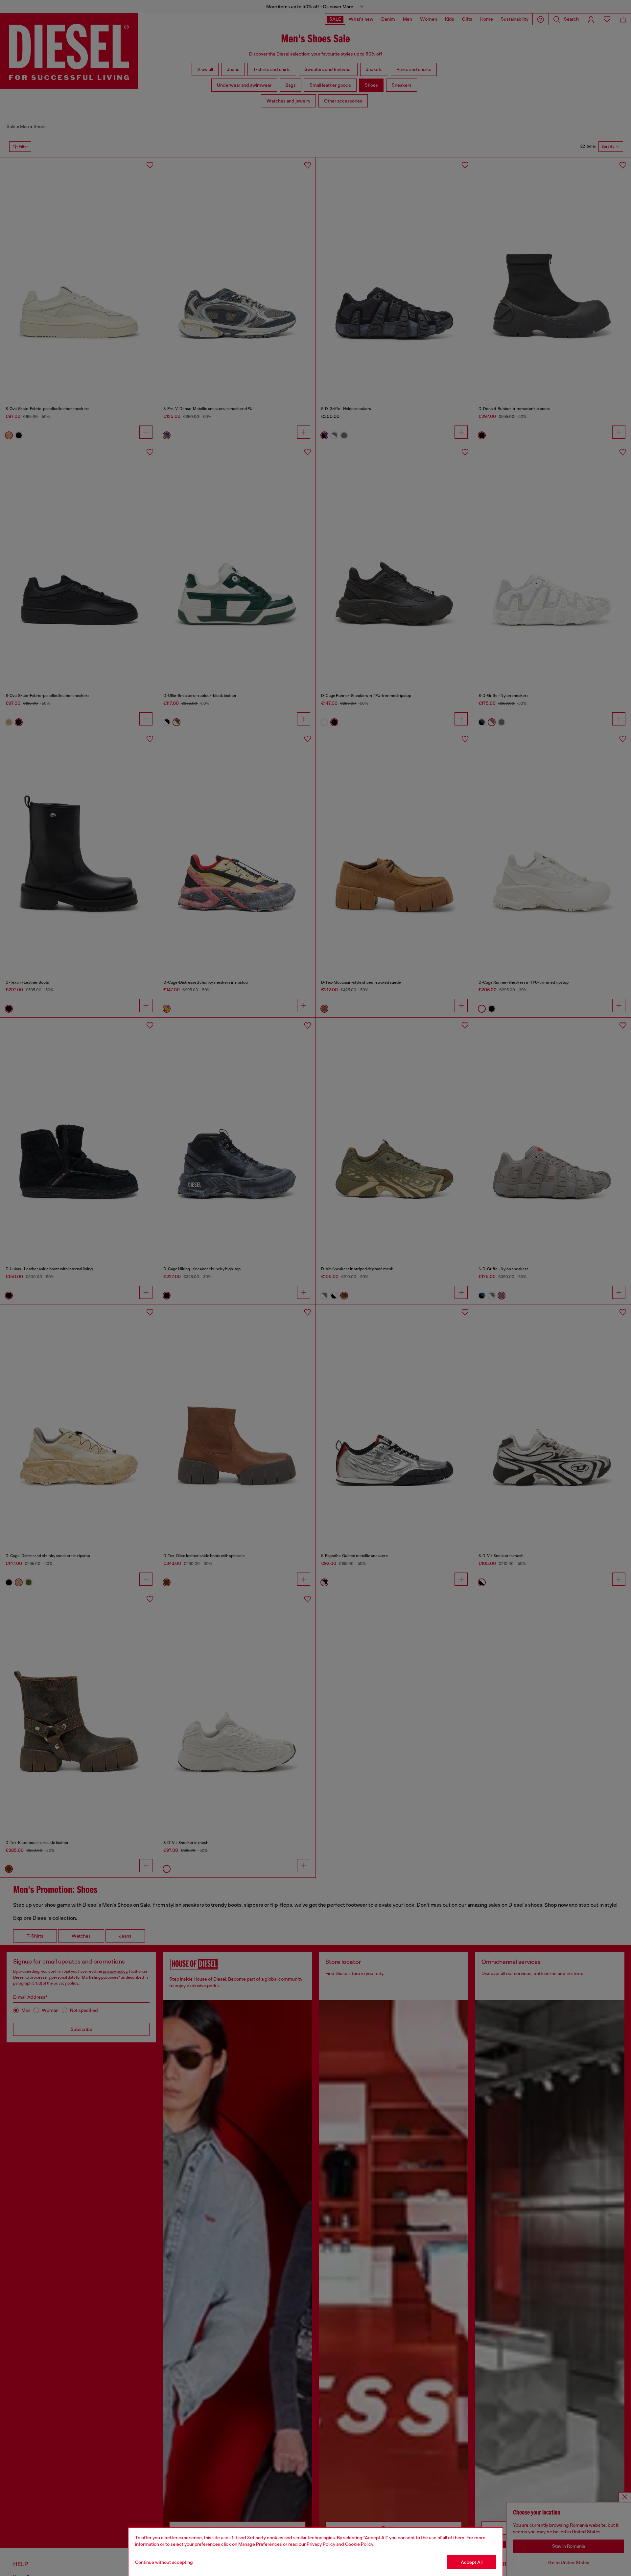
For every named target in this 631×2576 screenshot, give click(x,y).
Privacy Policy (321, 2544)
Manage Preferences (260, 2544)
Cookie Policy (359, 2544)
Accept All (472, 2562)
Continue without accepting (164, 2562)
